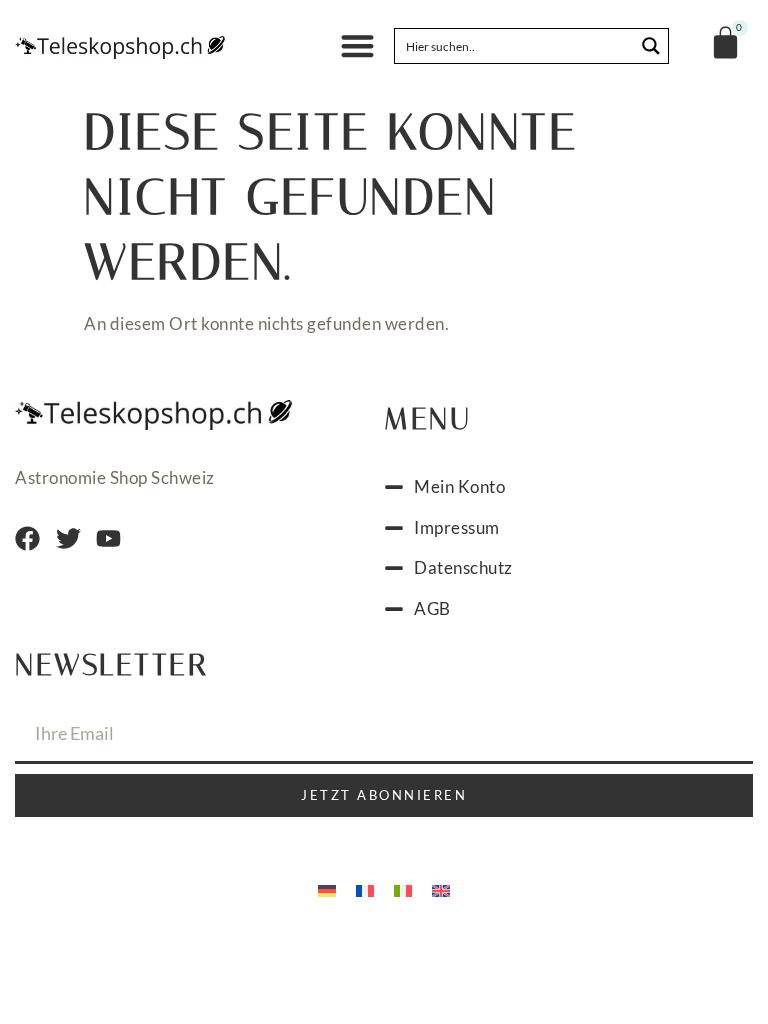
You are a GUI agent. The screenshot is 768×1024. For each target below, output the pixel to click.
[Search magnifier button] (651, 46)
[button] (357, 46)
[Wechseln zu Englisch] (441, 889)
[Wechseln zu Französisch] (365, 889)
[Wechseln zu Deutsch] (327, 889)
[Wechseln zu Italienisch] (403, 889)
